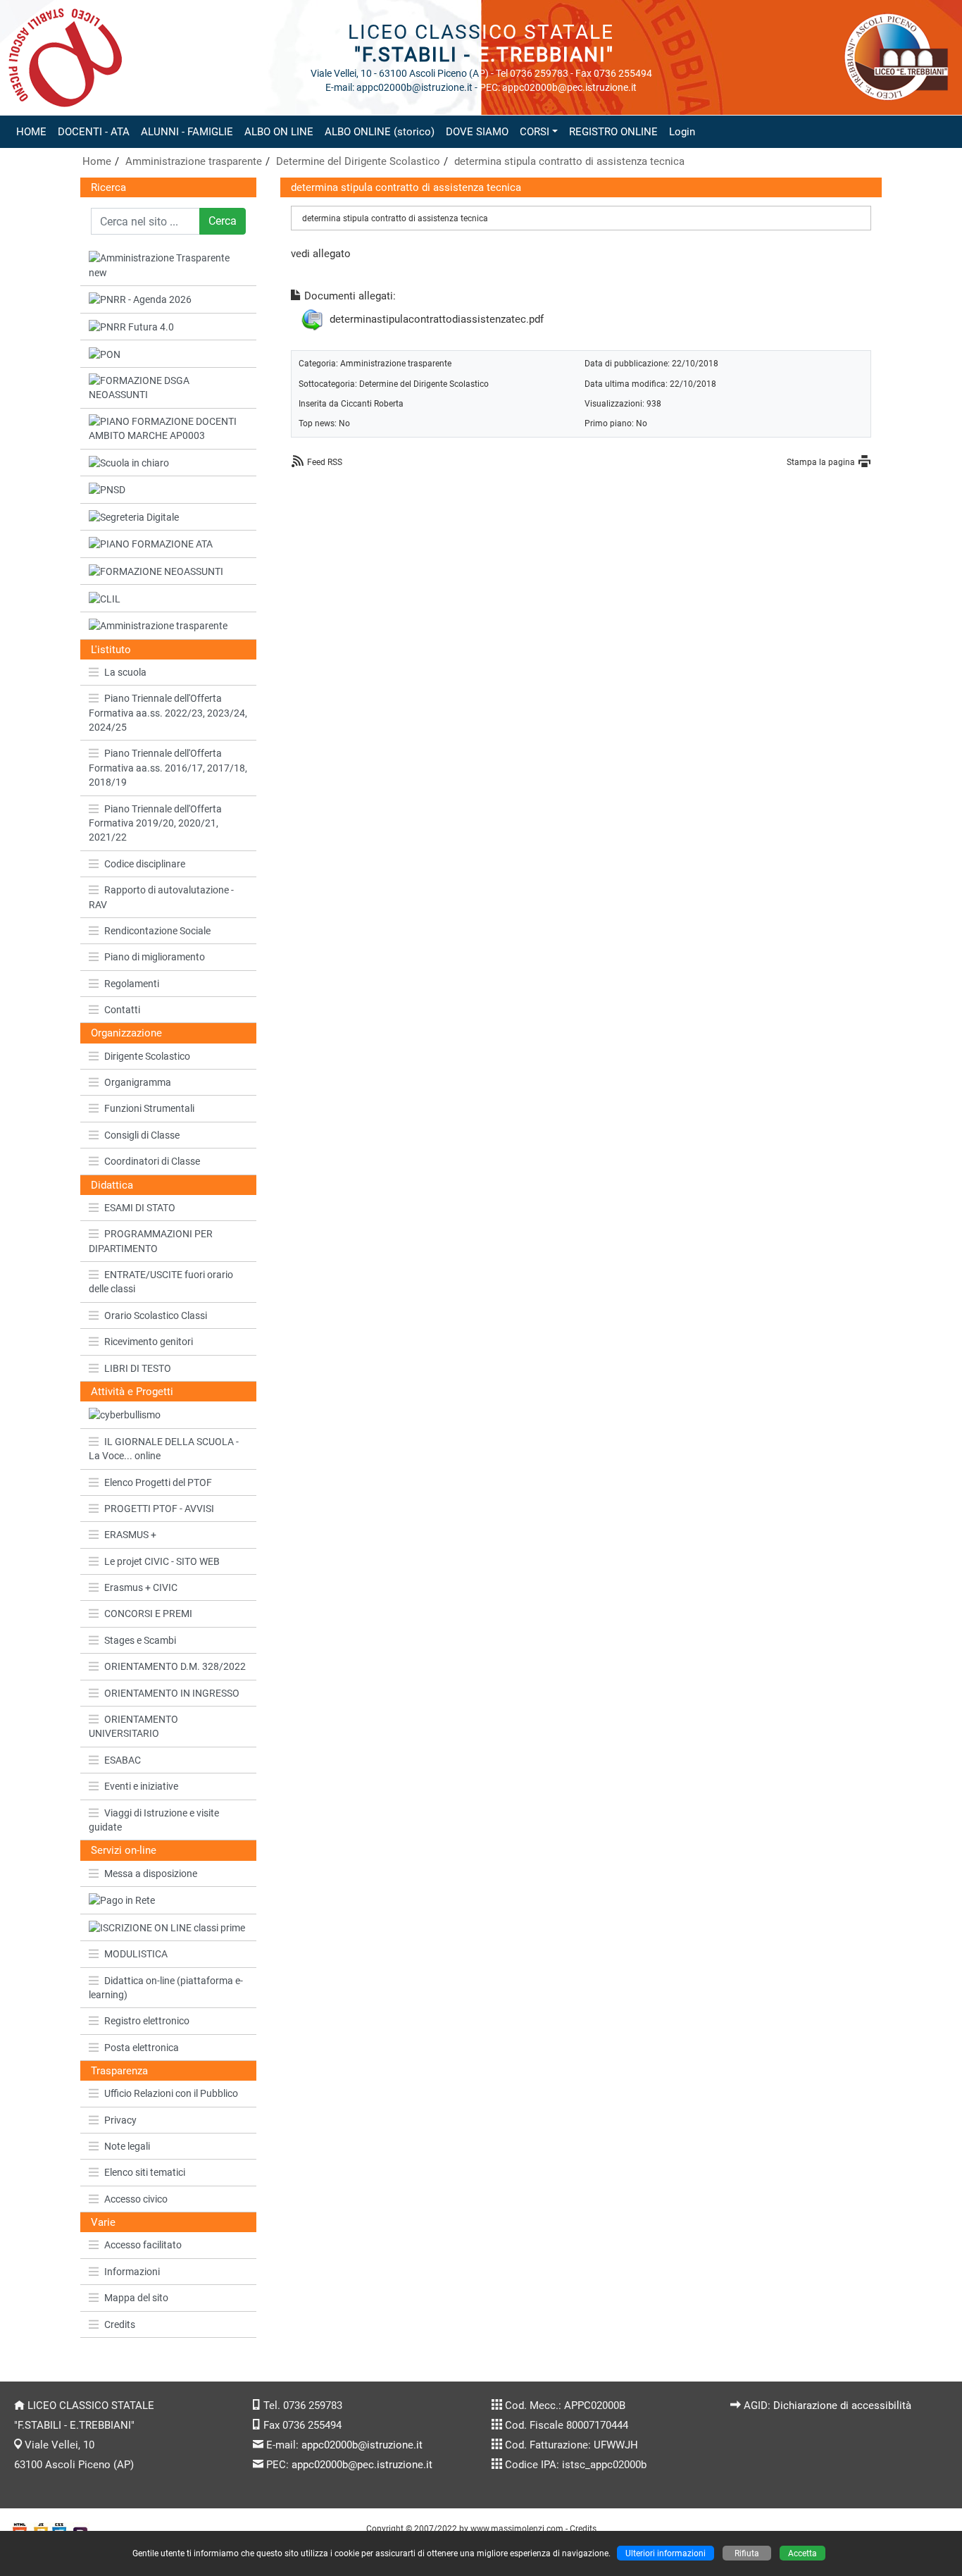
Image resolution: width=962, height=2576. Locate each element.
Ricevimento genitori (149, 1342)
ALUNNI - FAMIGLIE (187, 132)
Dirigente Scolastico (147, 1056)
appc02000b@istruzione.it (362, 2445)
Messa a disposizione (151, 1874)
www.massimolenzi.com (517, 2528)
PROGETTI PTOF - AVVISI (159, 1509)
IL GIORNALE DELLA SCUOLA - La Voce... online (164, 1449)
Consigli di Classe (142, 1135)
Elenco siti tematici (145, 2172)
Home (97, 161)
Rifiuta (747, 2553)
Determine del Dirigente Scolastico (358, 161)
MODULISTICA (136, 1954)
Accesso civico (136, 2199)
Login (682, 132)
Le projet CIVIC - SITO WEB (162, 1561)
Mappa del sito (136, 2298)
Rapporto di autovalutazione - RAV (161, 897)
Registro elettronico (147, 2021)
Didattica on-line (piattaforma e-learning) (166, 1988)
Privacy (120, 2120)
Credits (120, 2324)
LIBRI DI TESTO (138, 1368)
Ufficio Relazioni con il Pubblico (171, 2093)
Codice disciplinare (145, 864)
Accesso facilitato (143, 2245)
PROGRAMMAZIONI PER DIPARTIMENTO (151, 1241)
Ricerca (108, 187)
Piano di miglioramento (155, 957)
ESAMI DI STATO (140, 1208)
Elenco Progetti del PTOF (158, 1482)
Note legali (127, 2146)
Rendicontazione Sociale (157, 931)
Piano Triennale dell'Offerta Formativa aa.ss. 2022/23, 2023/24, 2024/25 (168, 713)
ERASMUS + (130, 1535)
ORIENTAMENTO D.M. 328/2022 (175, 1666)
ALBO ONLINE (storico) (380, 132)
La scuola (125, 672)
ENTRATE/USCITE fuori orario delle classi (161, 1282)
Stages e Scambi (140, 1640)
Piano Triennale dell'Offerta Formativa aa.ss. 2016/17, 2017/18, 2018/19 (168, 768)
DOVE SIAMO (477, 132)
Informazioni (132, 2272)
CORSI (535, 132)
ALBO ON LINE (279, 132)
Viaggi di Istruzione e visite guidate (154, 1820)
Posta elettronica (142, 2048)
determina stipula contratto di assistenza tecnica (569, 161)
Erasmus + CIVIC (141, 1587)
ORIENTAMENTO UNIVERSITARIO (133, 1726)
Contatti (122, 1010)
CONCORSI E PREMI (148, 1614)
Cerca (223, 221)
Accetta (802, 2553)
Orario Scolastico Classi (156, 1315)
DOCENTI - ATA (94, 132)
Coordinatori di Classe (152, 1161)
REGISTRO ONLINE (613, 132)
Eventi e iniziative (141, 1786)
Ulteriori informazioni (666, 2553)
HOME (31, 132)
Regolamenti (132, 984)
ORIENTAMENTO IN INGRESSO (172, 1693)
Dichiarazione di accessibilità (842, 2405)
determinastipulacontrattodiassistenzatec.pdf (437, 319)
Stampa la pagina (821, 462)
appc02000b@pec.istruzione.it (362, 2465)
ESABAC (123, 1760)
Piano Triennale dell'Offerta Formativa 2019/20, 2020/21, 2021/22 (155, 823)
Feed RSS (325, 462)
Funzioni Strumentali (149, 1108)
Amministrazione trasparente (194, 161)
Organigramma (138, 1082)
